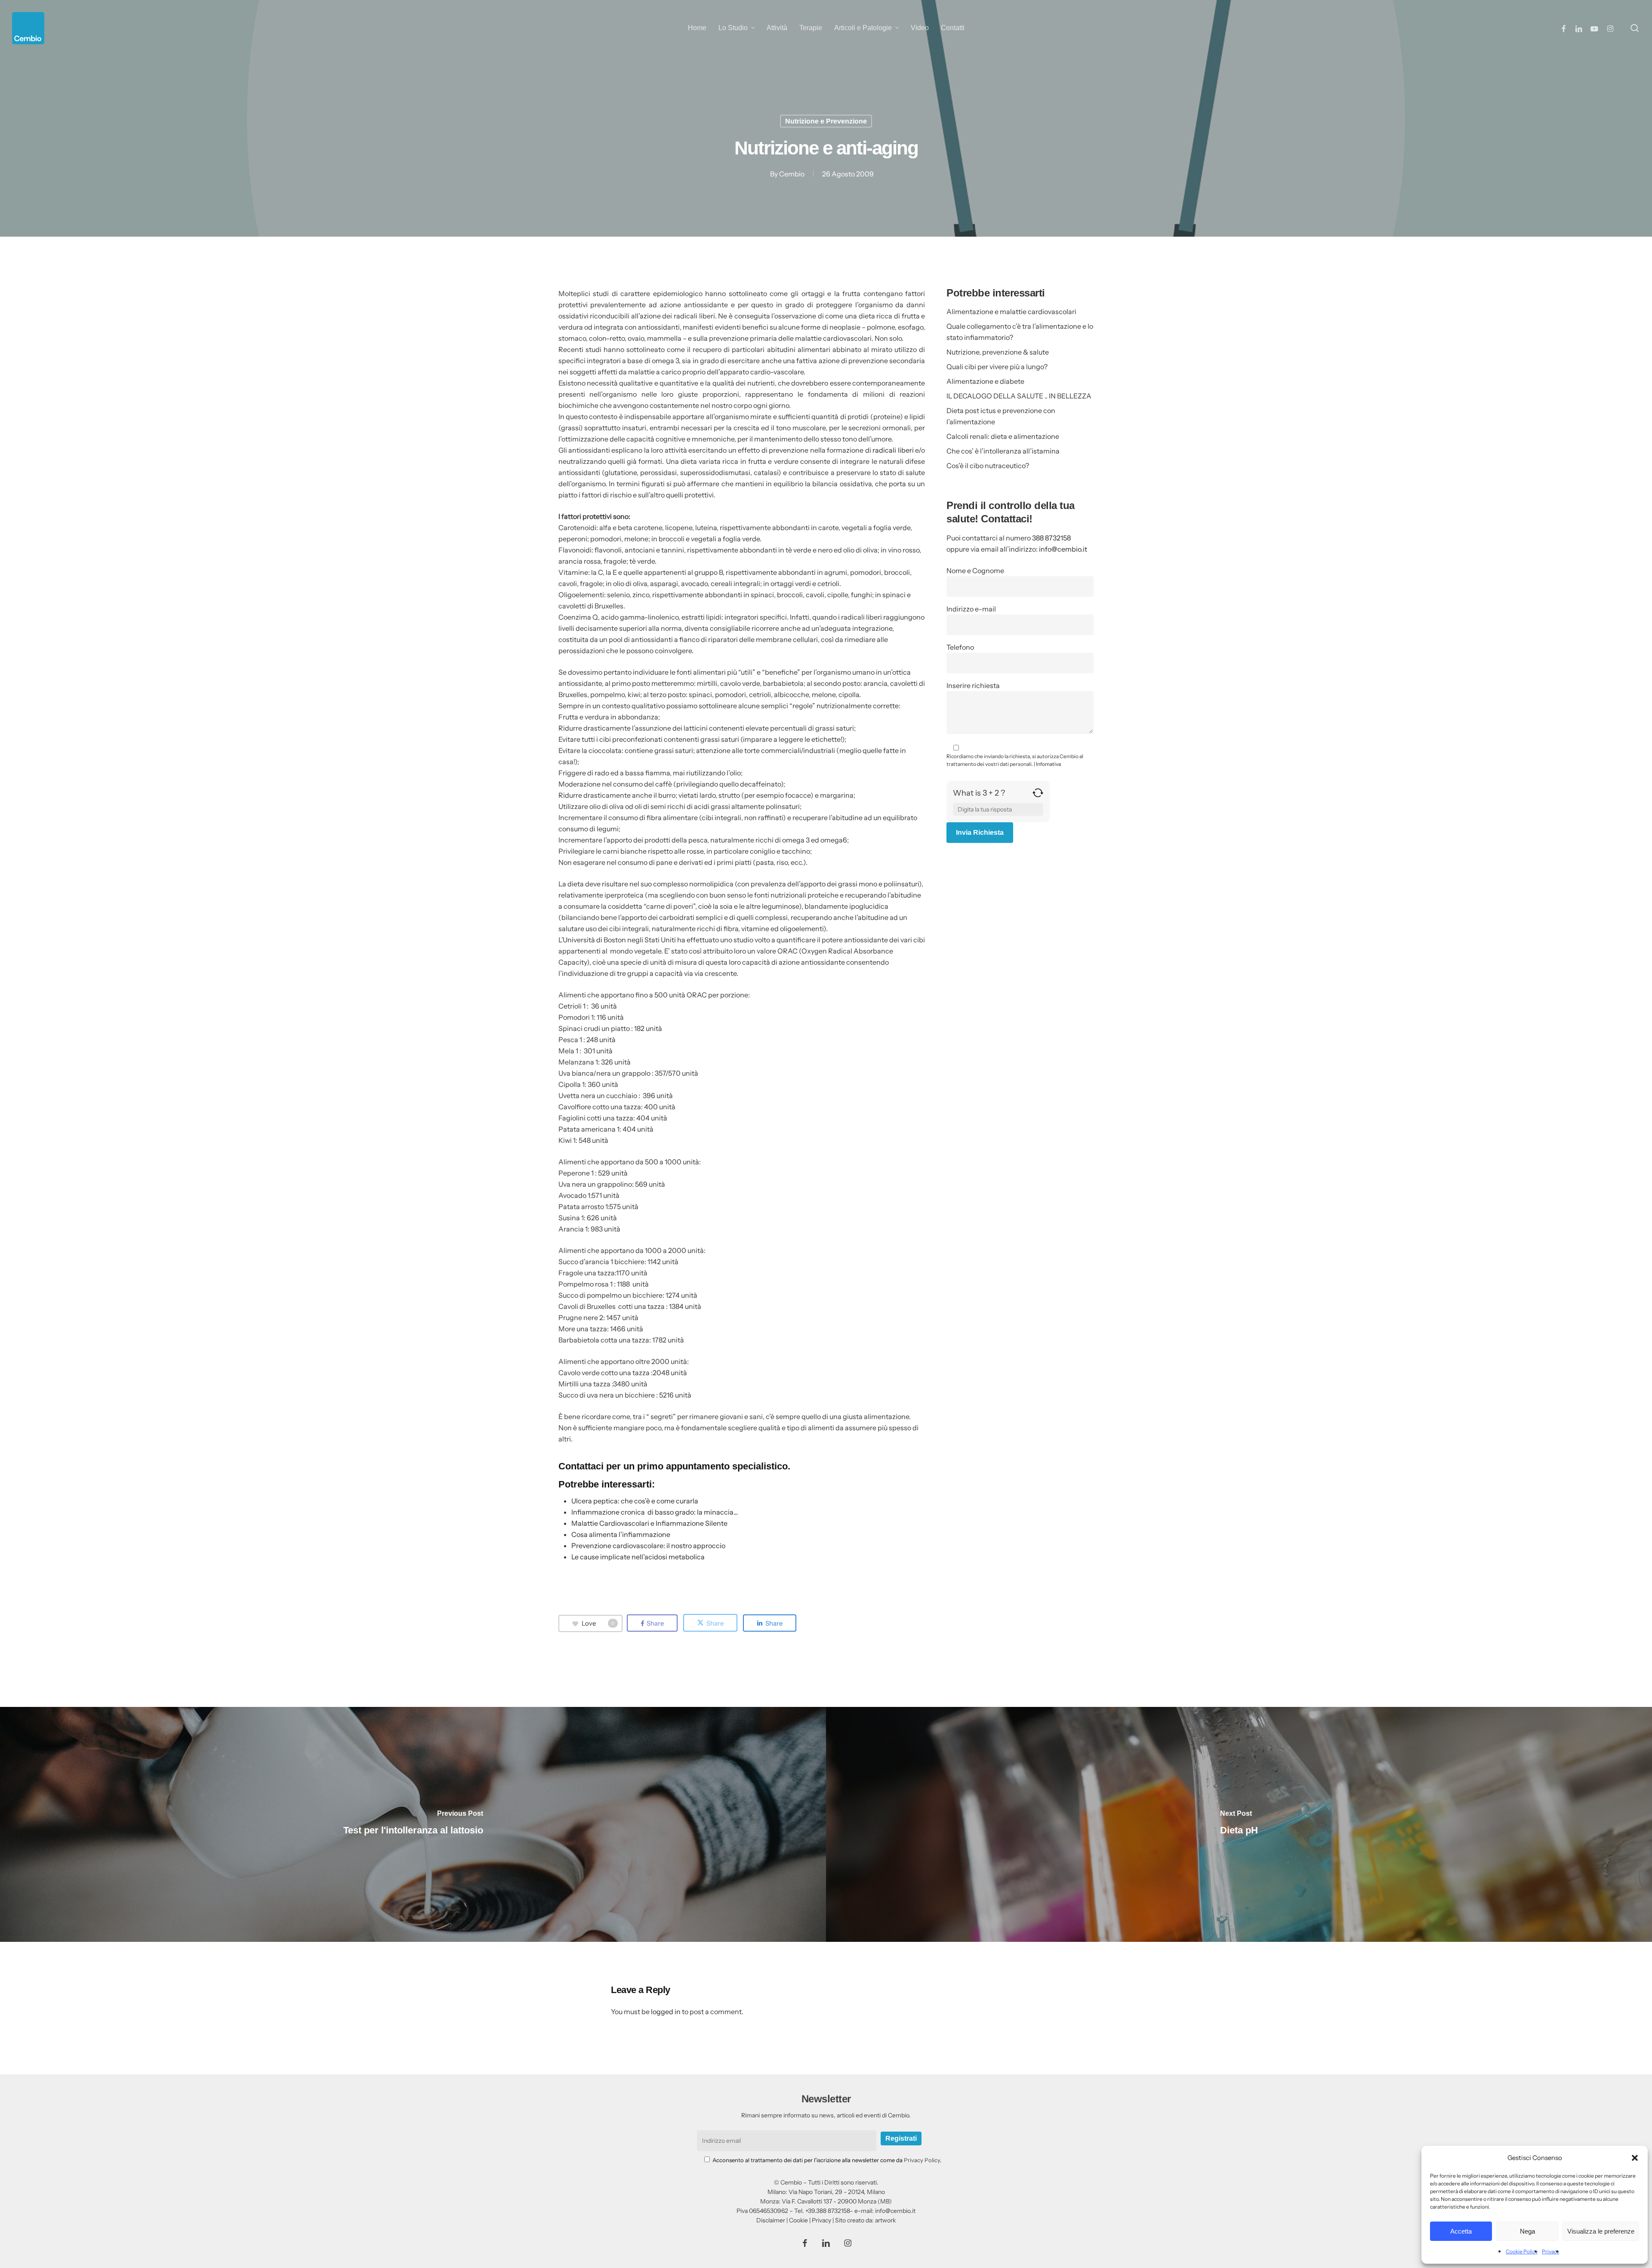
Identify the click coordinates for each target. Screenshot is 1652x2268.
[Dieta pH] (1239, 1824)
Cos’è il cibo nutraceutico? (988, 466)
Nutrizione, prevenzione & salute (998, 352)
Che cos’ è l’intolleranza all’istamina (1003, 451)
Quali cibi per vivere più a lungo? (997, 367)
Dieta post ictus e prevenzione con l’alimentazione (1001, 416)
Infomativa (1048, 764)
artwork (885, 2220)
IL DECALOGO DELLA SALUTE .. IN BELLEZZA (1019, 396)
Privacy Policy (922, 2160)
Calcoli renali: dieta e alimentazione (1003, 436)
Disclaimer (771, 2220)
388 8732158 (1051, 538)
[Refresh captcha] (1038, 796)
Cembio (792, 174)
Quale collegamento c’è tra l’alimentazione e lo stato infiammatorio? (1020, 332)
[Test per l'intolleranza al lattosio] (413, 1824)
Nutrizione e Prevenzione (826, 121)
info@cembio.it (1063, 549)
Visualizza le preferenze (1601, 2231)
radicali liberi (894, 450)
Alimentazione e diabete (985, 381)
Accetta (1461, 2231)
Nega (1527, 2231)
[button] (1635, 2158)
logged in (666, 2012)
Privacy (1550, 2251)
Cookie (798, 2220)
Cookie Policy (1522, 2251)
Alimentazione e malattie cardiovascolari (1011, 312)
